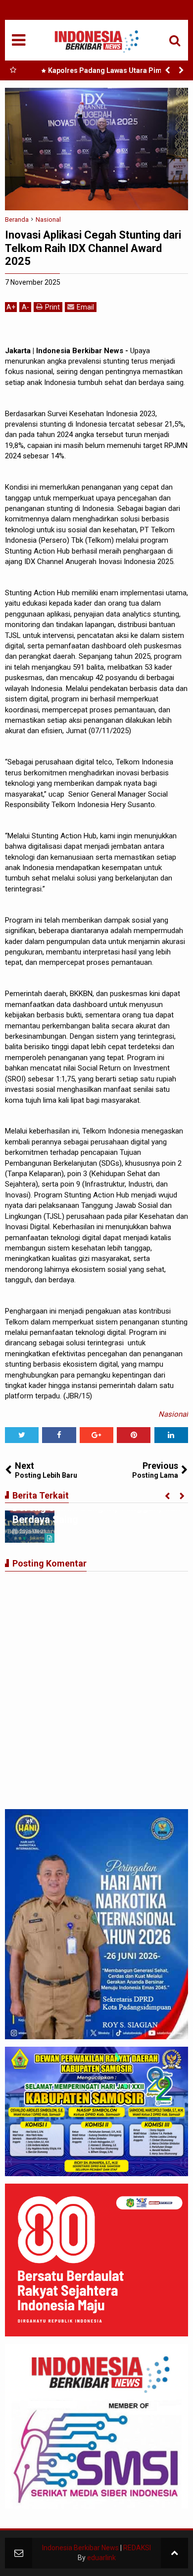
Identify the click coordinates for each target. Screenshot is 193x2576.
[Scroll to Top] (174, 2553)
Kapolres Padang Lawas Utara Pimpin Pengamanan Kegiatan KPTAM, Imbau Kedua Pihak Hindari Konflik (106, 72)
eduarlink (101, 2558)
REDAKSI (137, 2548)
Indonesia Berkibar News (80, 2548)
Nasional (173, 1414)
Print (52, 307)
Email (85, 307)
